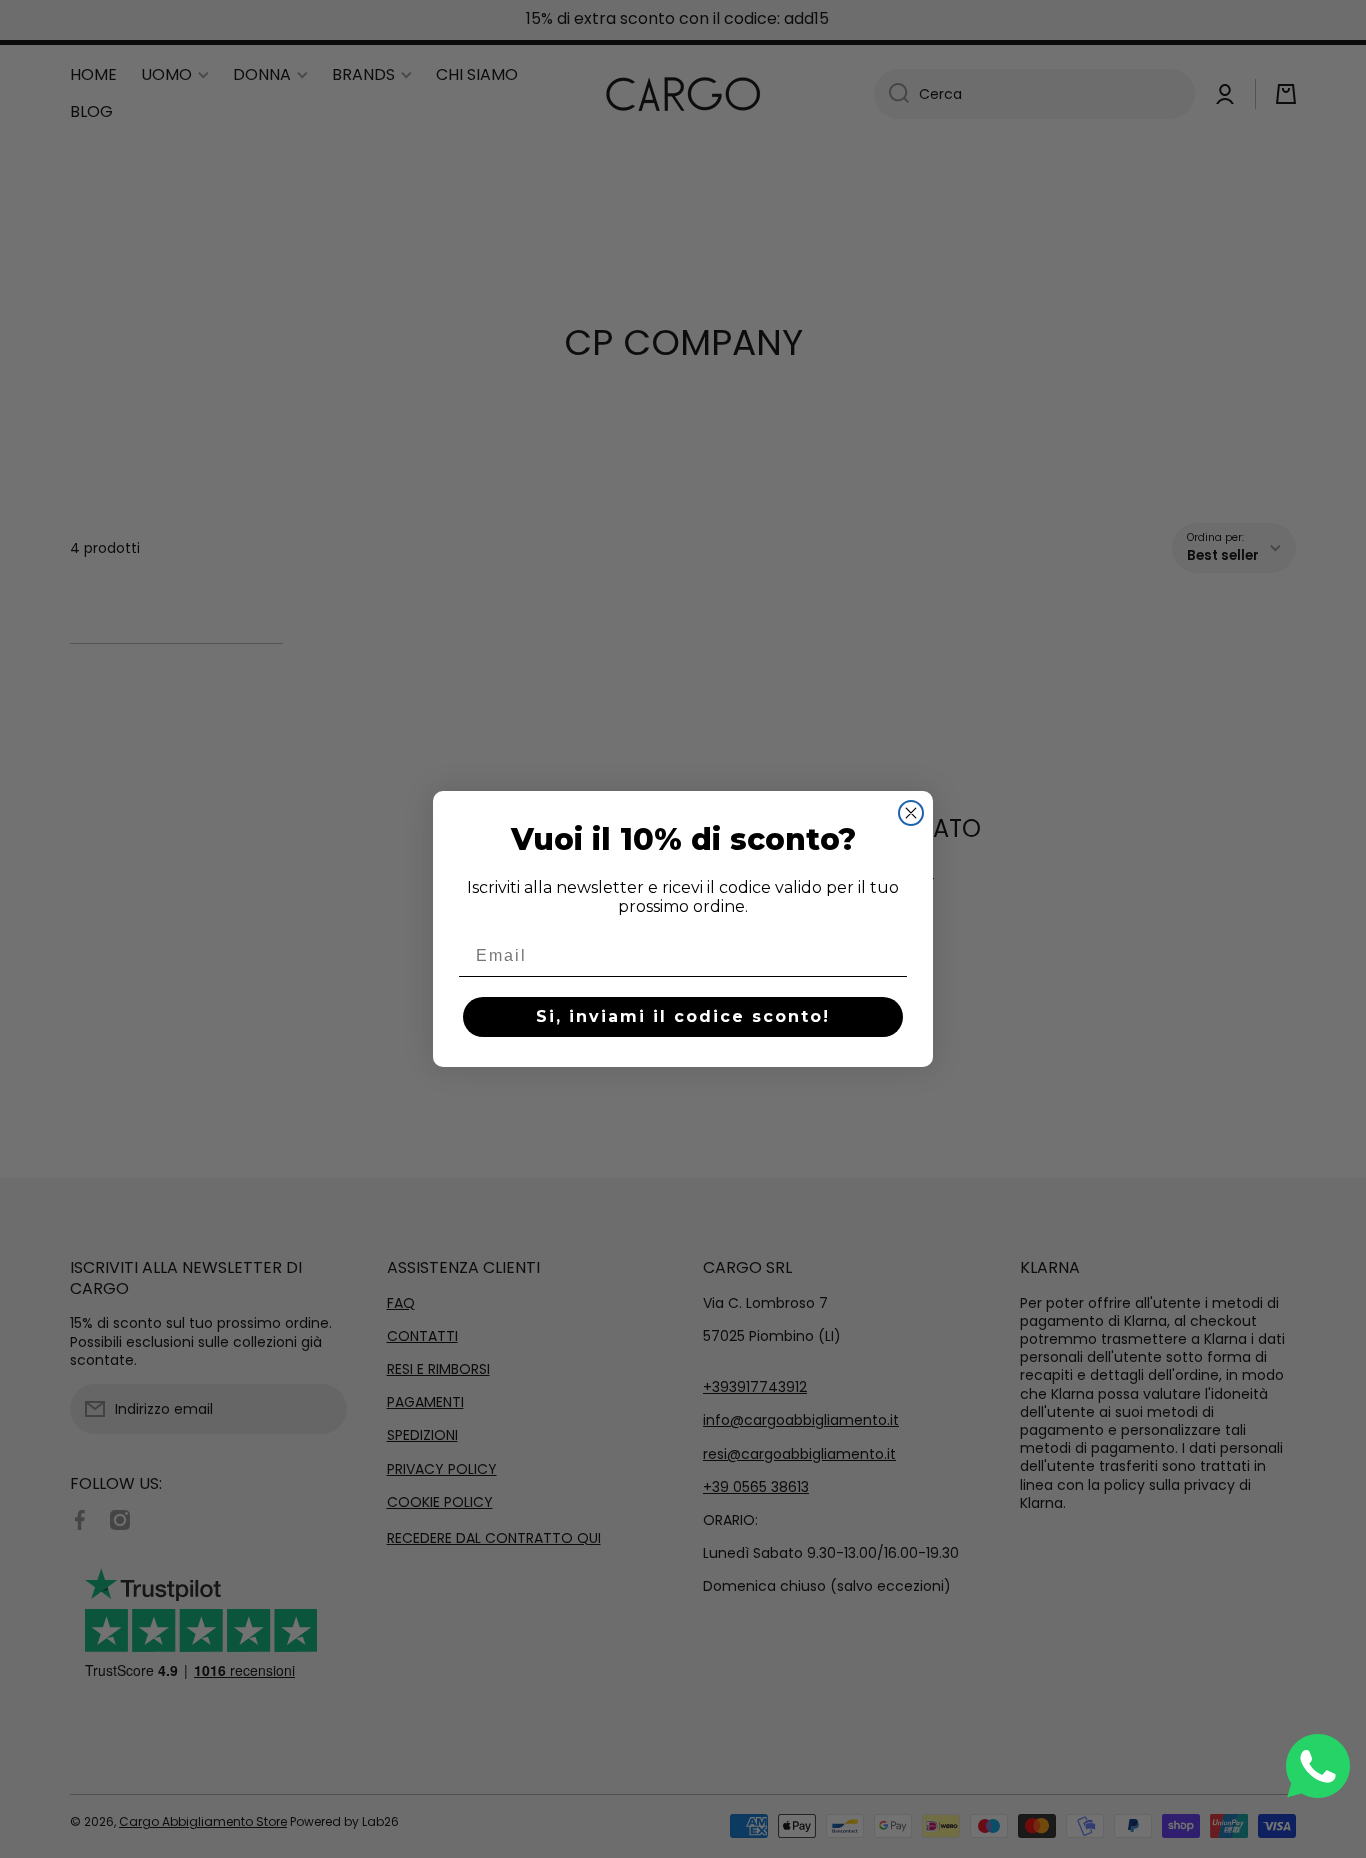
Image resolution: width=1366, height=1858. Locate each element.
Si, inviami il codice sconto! (683, 1016)
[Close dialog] (911, 813)
